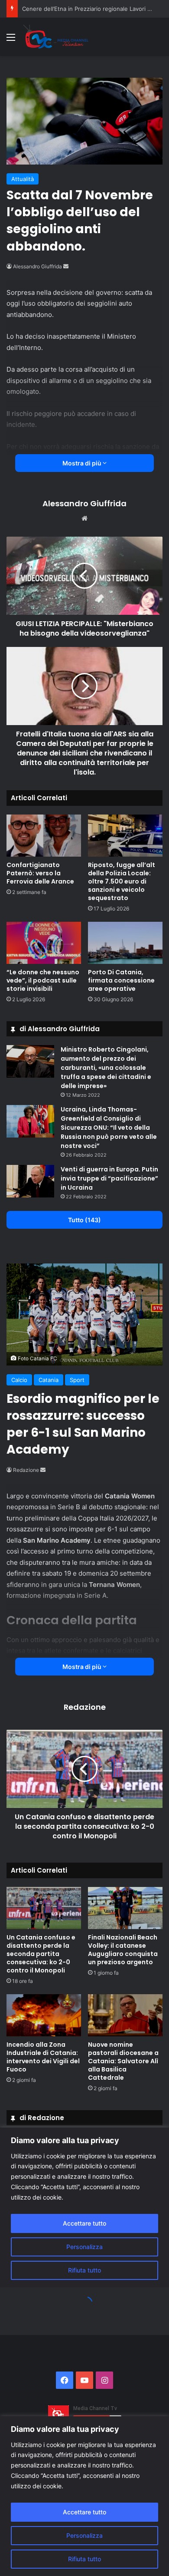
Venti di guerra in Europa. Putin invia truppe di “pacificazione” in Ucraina (109, 1178)
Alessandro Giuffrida (37, 266)
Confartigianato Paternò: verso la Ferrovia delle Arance (40, 873)
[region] (84, 2496)
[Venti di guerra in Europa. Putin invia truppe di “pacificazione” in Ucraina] (30, 1181)
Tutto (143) (84, 1220)
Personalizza (84, 2535)
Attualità (23, 179)
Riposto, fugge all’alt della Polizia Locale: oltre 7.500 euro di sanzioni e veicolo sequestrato (122, 881)
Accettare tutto (84, 2512)
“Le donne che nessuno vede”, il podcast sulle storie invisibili (43, 980)
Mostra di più (83, 463)
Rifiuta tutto (84, 2559)
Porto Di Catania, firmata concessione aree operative (121, 980)
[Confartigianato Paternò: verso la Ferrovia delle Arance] (44, 836)
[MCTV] (56, 37)
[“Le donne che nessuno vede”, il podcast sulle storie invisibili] (44, 943)
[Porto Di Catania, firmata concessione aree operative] (125, 943)
